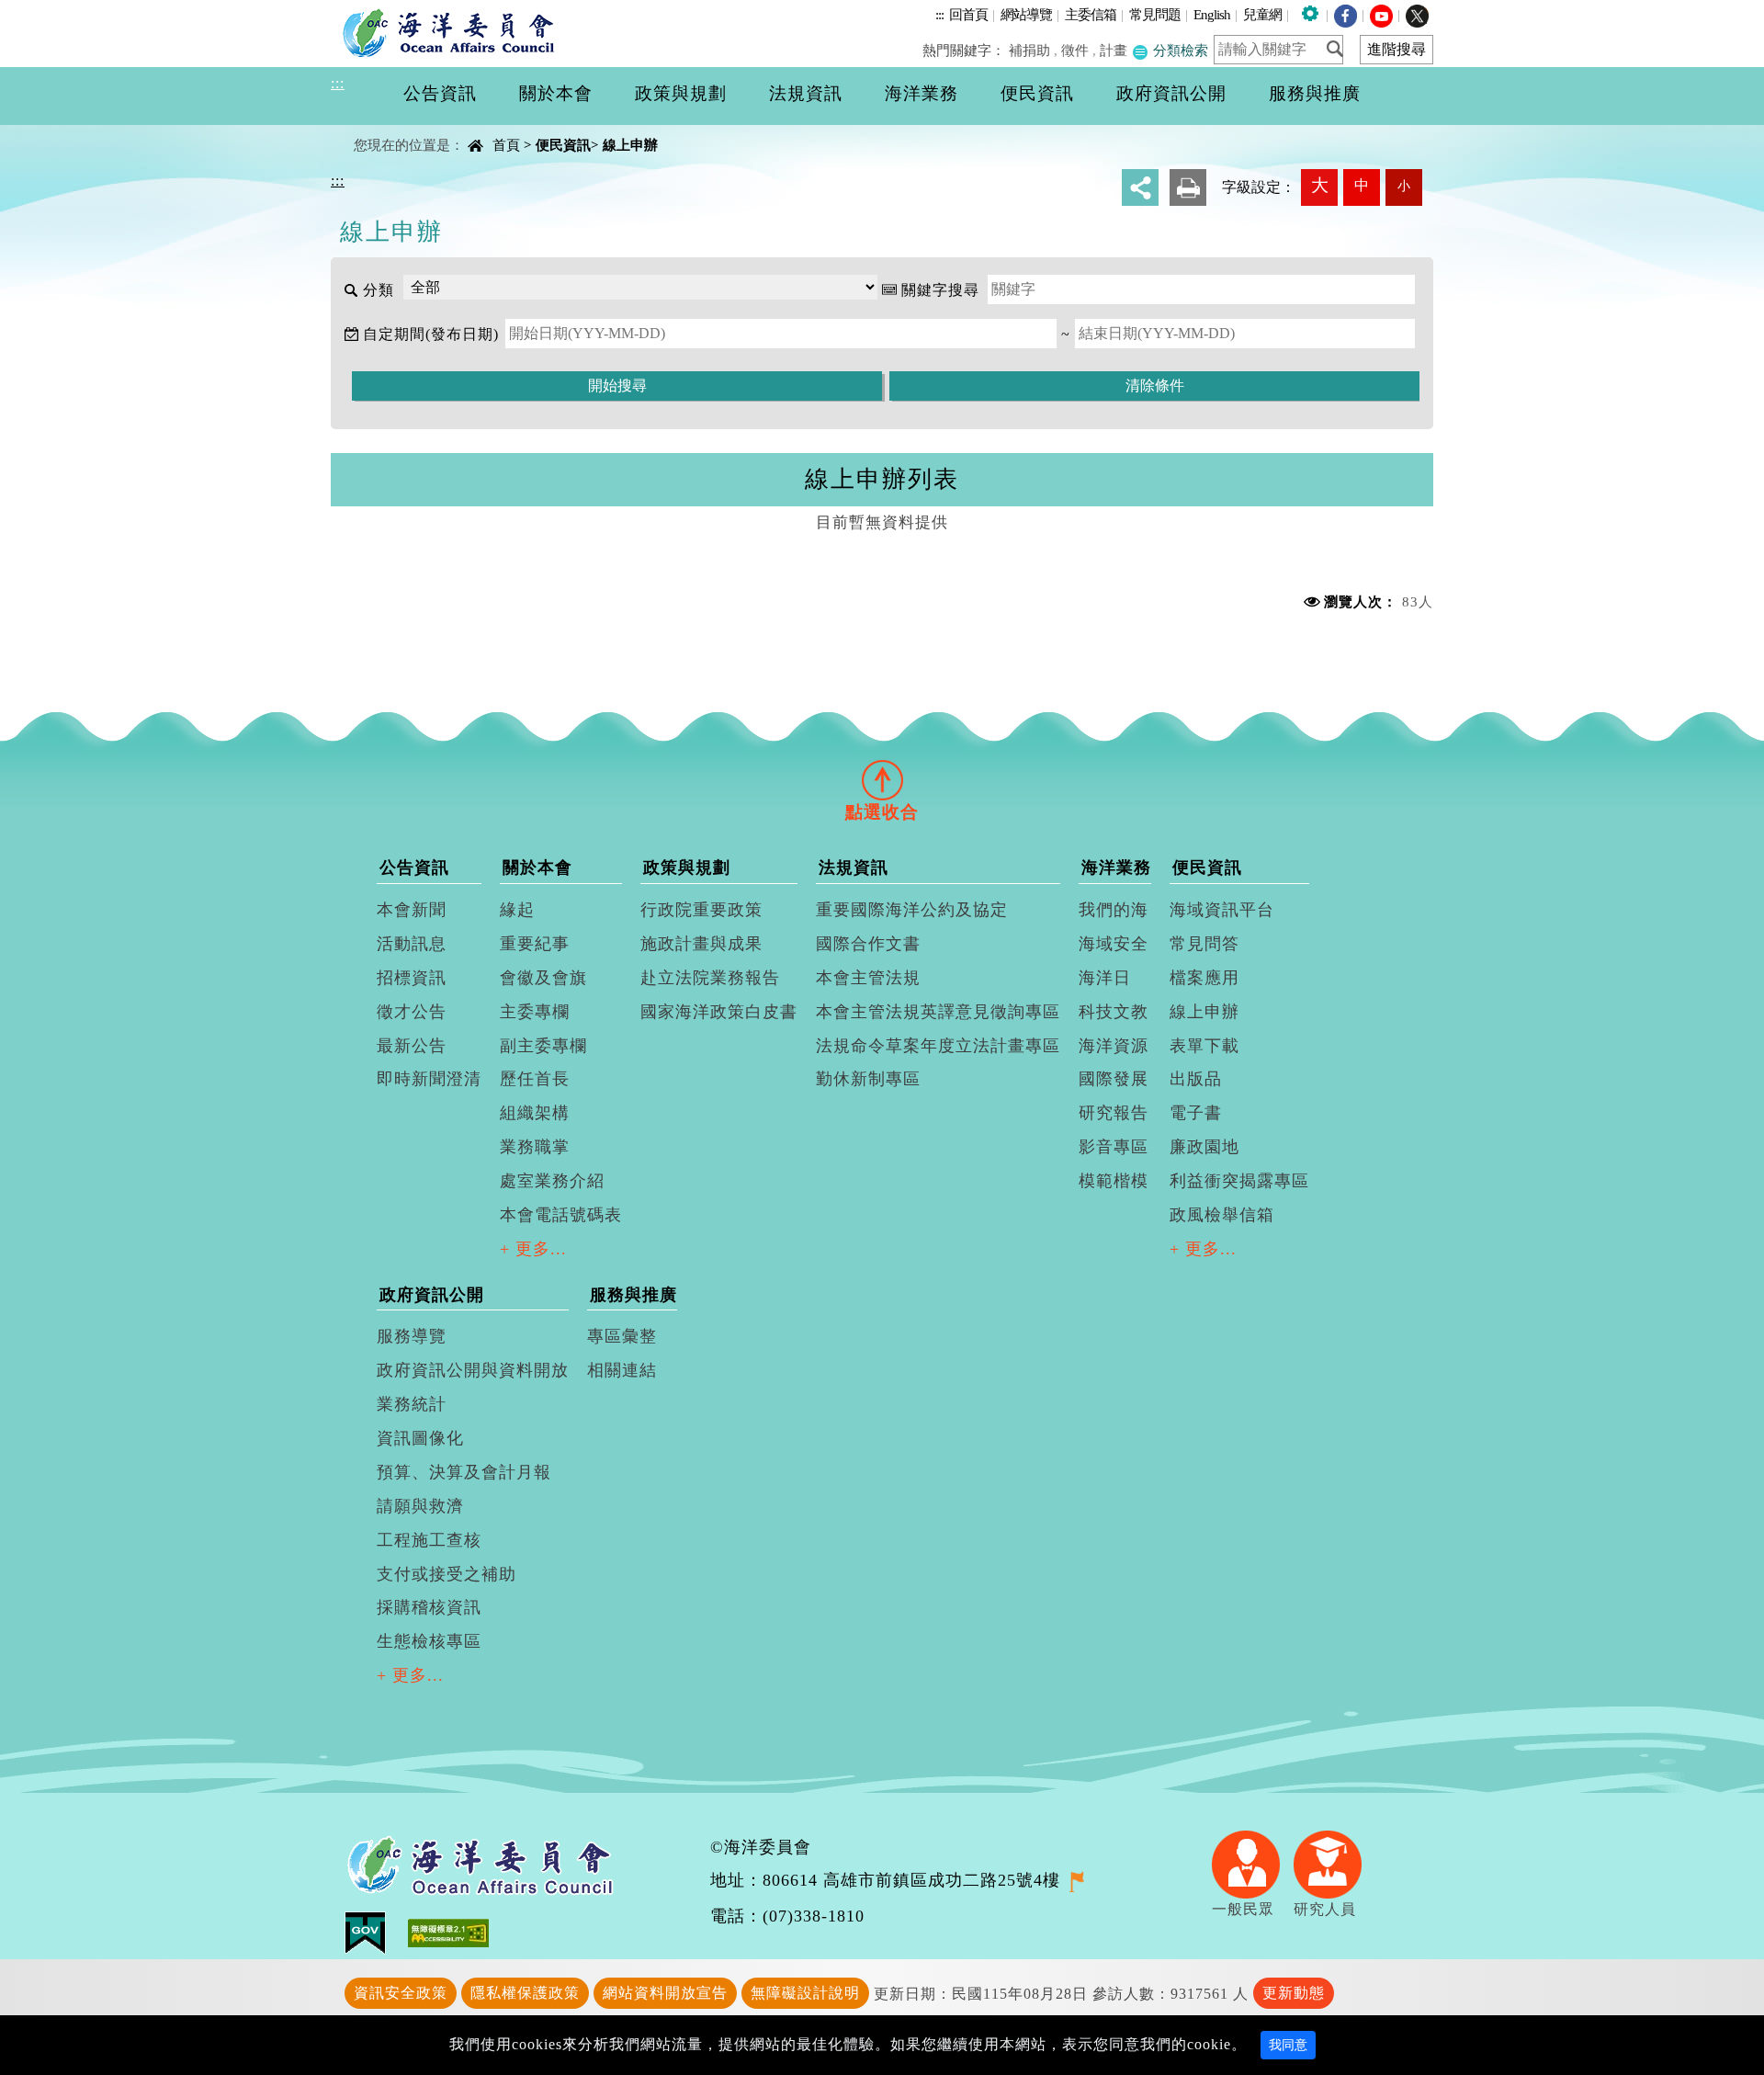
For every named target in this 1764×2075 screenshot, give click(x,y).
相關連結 (622, 1370)
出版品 (1196, 1079)
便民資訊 (563, 145)
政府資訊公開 (432, 1295)
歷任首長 (535, 1079)
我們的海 (1114, 910)
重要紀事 (535, 944)
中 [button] (1362, 185)
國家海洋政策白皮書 (719, 1012)
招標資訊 (412, 978)
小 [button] (1404, 186)
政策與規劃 (687, 867)
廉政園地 (1204, 1147)
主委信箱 (1091, 14)
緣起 (517, 910)
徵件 (1075, 50)
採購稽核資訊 (429, 1607)
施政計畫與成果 (701, 944)
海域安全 (1114, 944)
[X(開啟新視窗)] (1417, 14)
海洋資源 (1114, 1046)
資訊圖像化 (420, 1438)
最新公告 (412, 1046)
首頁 (506, 145)
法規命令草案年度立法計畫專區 (938, 1046)
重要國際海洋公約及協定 (912, 910)
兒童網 (1262, 14)
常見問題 (1155, 14)
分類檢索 (1179, 50)
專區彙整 (622, 1336)
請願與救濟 (420, 1506)
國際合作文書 (868, 944)
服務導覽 (412, 1336)
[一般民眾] (1253, 1863)
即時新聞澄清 (429, 1079)
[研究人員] (1334, 1863)
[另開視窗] (1076, 1880)
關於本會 (537, 867)
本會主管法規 (868, 978)
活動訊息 (412, 944)
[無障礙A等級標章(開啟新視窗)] (448, 1931)
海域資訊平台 (1222, 910)
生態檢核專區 (429, 1641)
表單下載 (1204, 1046)
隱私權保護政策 (525, 1993)
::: (939, 14)
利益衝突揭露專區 (1239, 1181)
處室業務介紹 (552, 1181)
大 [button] (1320, 185)
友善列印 (1188, 187)
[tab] (882, 779)
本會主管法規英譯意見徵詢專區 (938, 1012)
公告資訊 (414, 867)
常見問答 (1204, 944)
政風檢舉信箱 (1222, 1215)
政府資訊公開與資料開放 (473, 1370)
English (1212, 14)
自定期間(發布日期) (431, 334)
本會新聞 (412, 910)
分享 (1140, 187)
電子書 (1196, 1113)
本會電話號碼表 (561, 1215)
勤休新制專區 (868, 1079)
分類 (379, 290)
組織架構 (535, 1113)
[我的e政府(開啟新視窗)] (376, 1931)
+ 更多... (533, 1249)
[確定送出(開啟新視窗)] (1340, 49)
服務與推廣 (633, 1295)
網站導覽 (1026, 14)
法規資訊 (854, 867)
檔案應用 (1204, 978)
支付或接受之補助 (447, 1574)
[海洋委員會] (453, 32)
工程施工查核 (429, 1540)
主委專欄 (535, 1012)
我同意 (1288, 2045)
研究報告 (1114, 1113)
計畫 (1114, 50)
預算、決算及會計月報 (464, 1472)
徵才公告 (412, 1012)
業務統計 (412, 1404)
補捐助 (1029, 50)
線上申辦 (630, 145)
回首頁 (968, 14)
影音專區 (1114, 1147)
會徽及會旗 (543, 978)
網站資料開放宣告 (665, 1993)
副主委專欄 (543, 1046)
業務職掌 (535, 1147)
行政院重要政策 (701, 910)
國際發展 (1114, 1079)
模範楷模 (1114, 1181)
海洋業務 (1116, 867)
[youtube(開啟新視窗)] (1381, 14)
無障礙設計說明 (805, 1993)
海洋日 (1105, 978)
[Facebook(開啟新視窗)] (1346, 14)
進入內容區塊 (47, 11)
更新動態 (1294, 1993)
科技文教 (1114, 1012)
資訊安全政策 (401, 1993)
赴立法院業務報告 (710, 978)
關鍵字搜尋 (940, 290)
